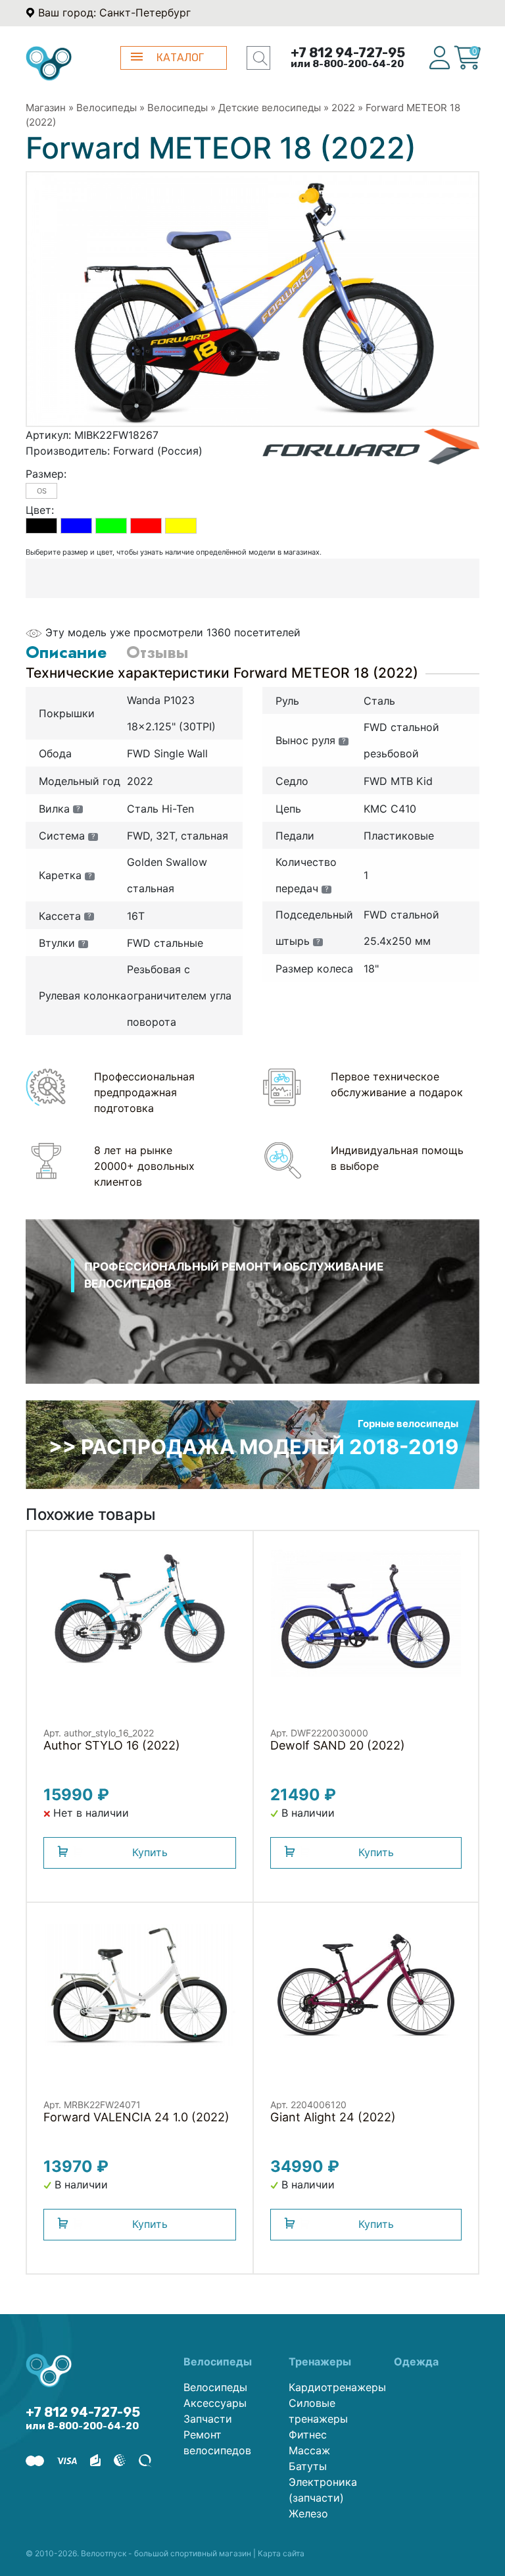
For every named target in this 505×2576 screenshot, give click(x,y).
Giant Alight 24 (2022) (333, 2117)
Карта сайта (281, 2553)
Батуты (308, 2466)
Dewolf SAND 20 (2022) (338, 1745)
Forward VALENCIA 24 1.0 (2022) (136, 2117)
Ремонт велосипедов (217, 2442)
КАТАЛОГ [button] (180, 58)
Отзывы (157, 652)
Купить (150, 1852)
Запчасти (208, 2419)
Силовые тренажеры (318, 2411)
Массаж (309, 2450)
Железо (308, 2513)
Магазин (46, 108)
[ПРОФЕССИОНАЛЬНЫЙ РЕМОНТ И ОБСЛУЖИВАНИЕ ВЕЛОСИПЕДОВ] (252, 1319)
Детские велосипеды (270, 108)
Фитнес (308, 2435)
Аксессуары (215, 2403)
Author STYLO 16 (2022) (112, 1745)
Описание (66, 652)
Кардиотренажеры (331, 2387)
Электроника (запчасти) (323, 2490)
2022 (343, 108)
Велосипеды (107, 108)
